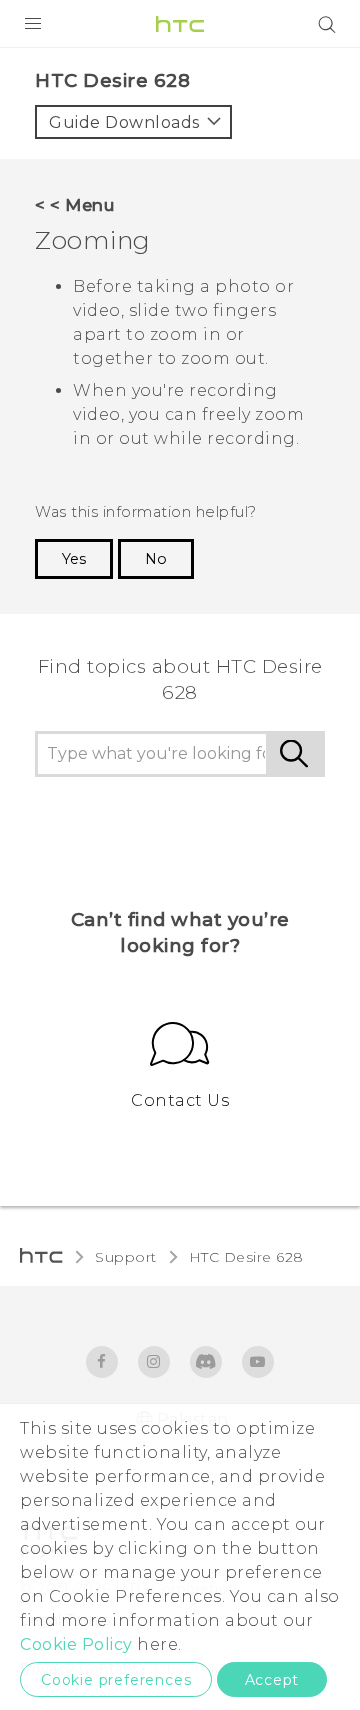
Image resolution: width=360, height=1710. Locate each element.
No (156, 559)
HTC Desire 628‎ (246, 1257)
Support (126, 1257)
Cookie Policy (76, 1644)
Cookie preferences (116, 1680)
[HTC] (180, 24)
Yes (74, 559)
